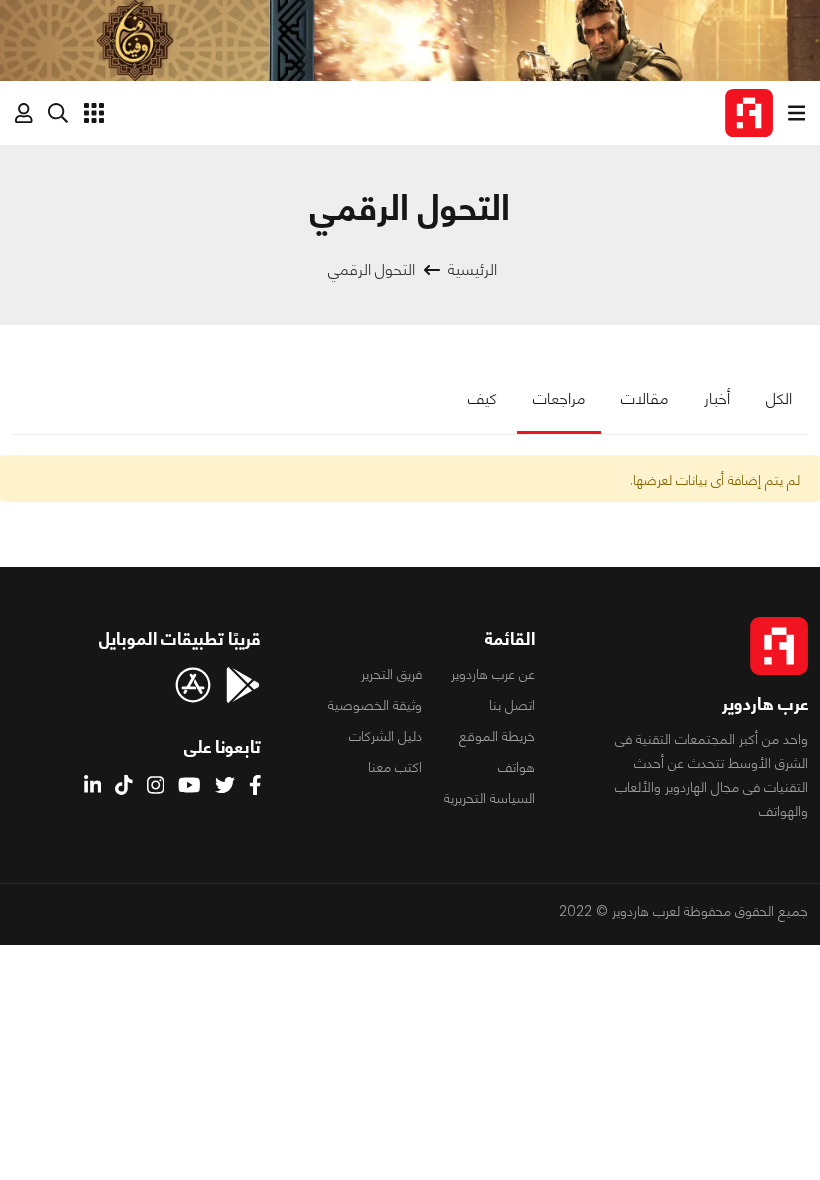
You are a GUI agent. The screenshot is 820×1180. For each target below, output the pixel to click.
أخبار (717, 398)
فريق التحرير (391, 674)
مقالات (644, 398)
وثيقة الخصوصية (375, 705)
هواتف (516, 767)
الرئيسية (472, 269)
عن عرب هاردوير (493, 674)
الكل (779, 398)
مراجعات (559, 398)
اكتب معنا (395, 767)
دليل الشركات (385, 736)
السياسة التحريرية (489, 798)
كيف (482, 398)
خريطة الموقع (497, 736)
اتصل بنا (512, 705)
